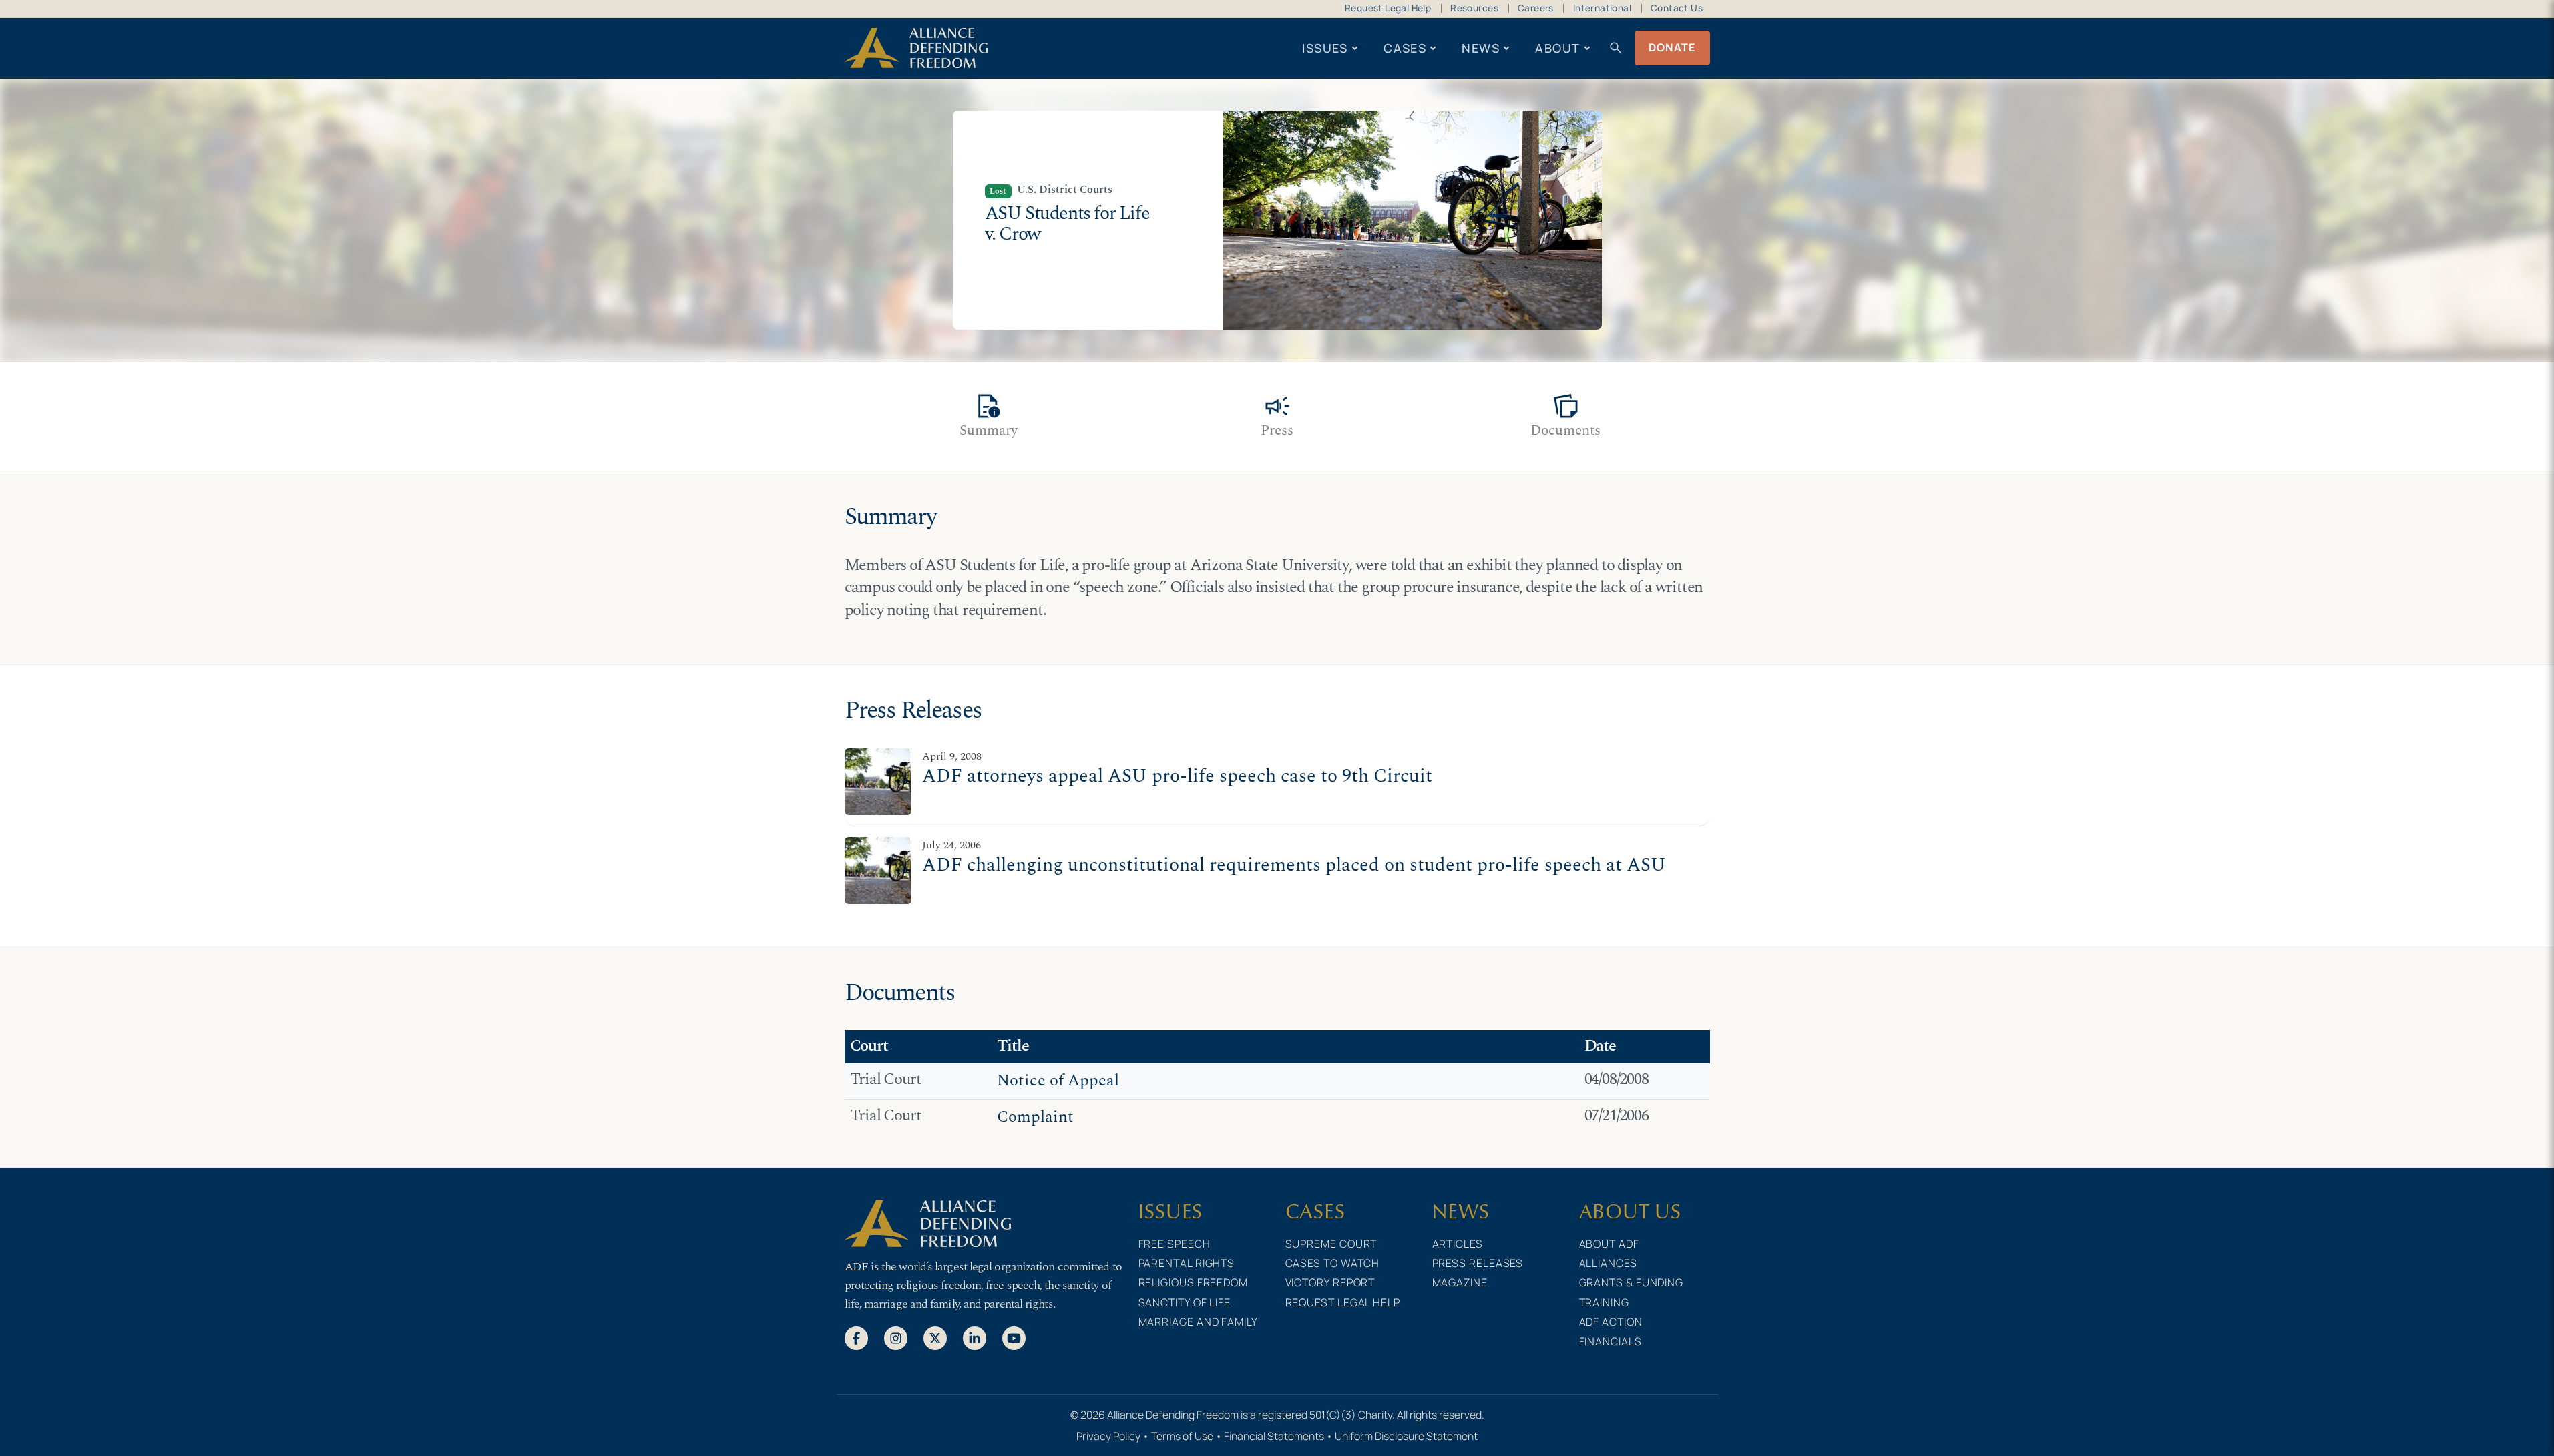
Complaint (1035, 1117)
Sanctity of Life (1185, 1302)
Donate (1672, 47)
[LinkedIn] (975, 1337)
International (1602, 8)
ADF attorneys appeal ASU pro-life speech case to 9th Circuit (1177, 776)
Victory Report (1330, 1282)
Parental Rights (1187, 1263)
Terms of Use (1182, 1436)
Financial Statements (1274, 1436)
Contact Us (1677, 8)
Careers (1536, 8)
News (1481, 48)
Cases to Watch (1333, 1263)
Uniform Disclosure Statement (1406, 1436)
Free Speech (1175, 1244)
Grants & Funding (1632, 1282)
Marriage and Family (1198, 1322)
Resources (1474, 8)
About (1557, 48)
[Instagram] (896, 1337)
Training (1604, 1302)
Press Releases (1478, 1263)
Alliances (1608, 1263)
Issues (1325, 48)
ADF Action (1611, 1322)
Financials (1611, 1341)
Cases (1405, 48)
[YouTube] (1014, 1337)
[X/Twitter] (935, 1337)
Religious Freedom (1193, 1282)
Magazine (1460, 1282)
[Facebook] (856, 1337)
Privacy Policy (1108, 1436)
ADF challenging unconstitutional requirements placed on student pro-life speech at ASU (1294, 865)
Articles (1458, 1244)
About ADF (1609, 1244)
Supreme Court (1331, 1244)
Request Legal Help (1388, 8)
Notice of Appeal (1058, 1081)
